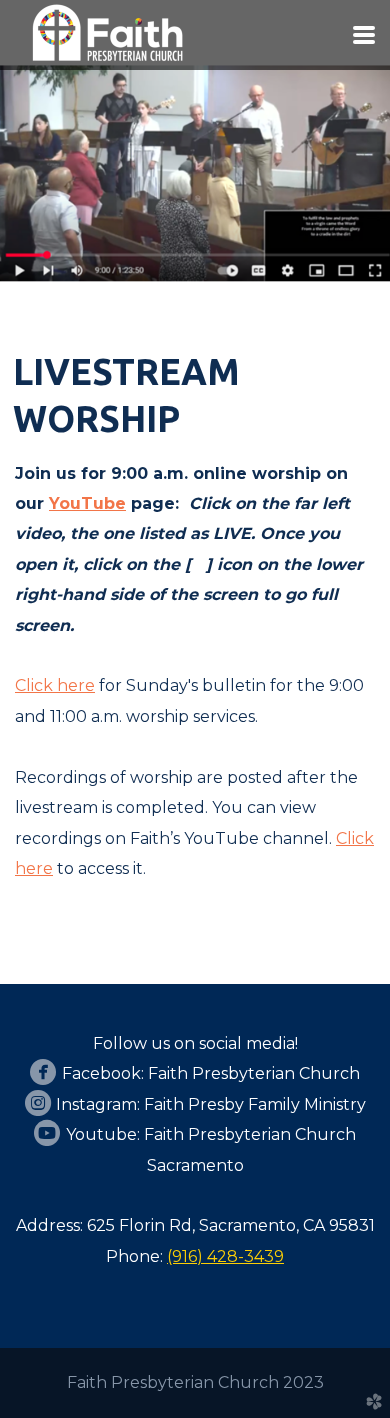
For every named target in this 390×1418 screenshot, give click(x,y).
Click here (55, 685)
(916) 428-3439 (225, 1256)
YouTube (87, 503)
